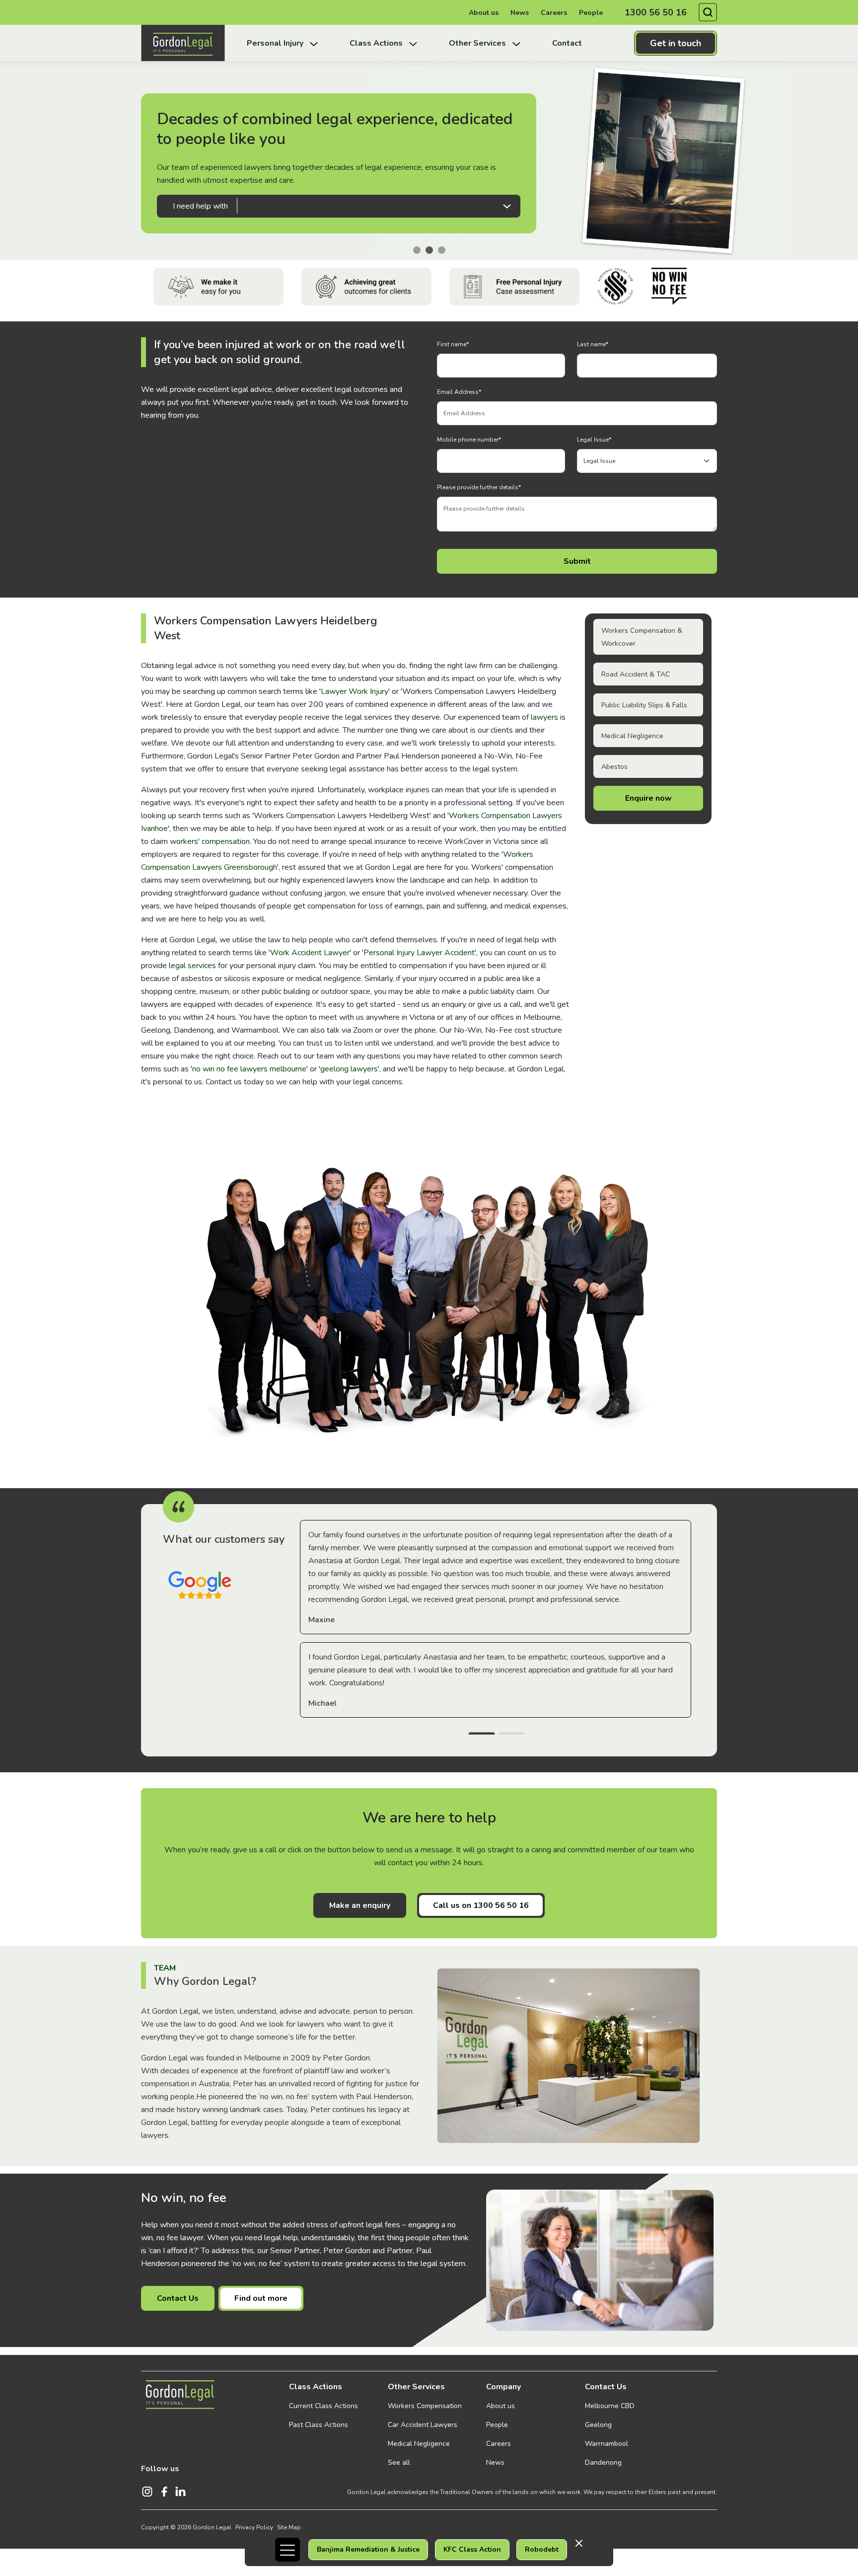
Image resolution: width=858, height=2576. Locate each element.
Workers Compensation (425, 2406)
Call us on (481, 1905)
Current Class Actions (323, 2406)
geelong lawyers (349, 1069)
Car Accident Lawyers (423, 2425)
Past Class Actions (319, 2425)
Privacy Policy (254, 2527)
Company (503, 2387)
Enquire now (648, 798)
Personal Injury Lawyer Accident (419, 953)
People (591, 13)
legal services (192, 966)
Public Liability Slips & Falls (644, 705)
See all (399, 2462)
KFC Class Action (472, 2549)
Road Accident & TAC (636, 674)
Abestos (614, 767)
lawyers (544, 717)
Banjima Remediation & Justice (368, 2549)
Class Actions (316, 2387)
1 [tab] (482, 1735)
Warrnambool (607, 2444)
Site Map (289, 2527)
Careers (554, 13)
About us (484, 13)
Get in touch (676, 43)
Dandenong (603, 2462)
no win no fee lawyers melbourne (249, 1069)
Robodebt (542, 2549)
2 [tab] (511, 1735)
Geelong (598, 2425)
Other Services (416, 2387)
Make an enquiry (360, 1905)
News (520, 13)
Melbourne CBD (610, 2406)
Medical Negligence (632, 736)
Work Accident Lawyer (310, 953)
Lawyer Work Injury (355, 691)
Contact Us (178, 2298)
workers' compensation (210, 841)
